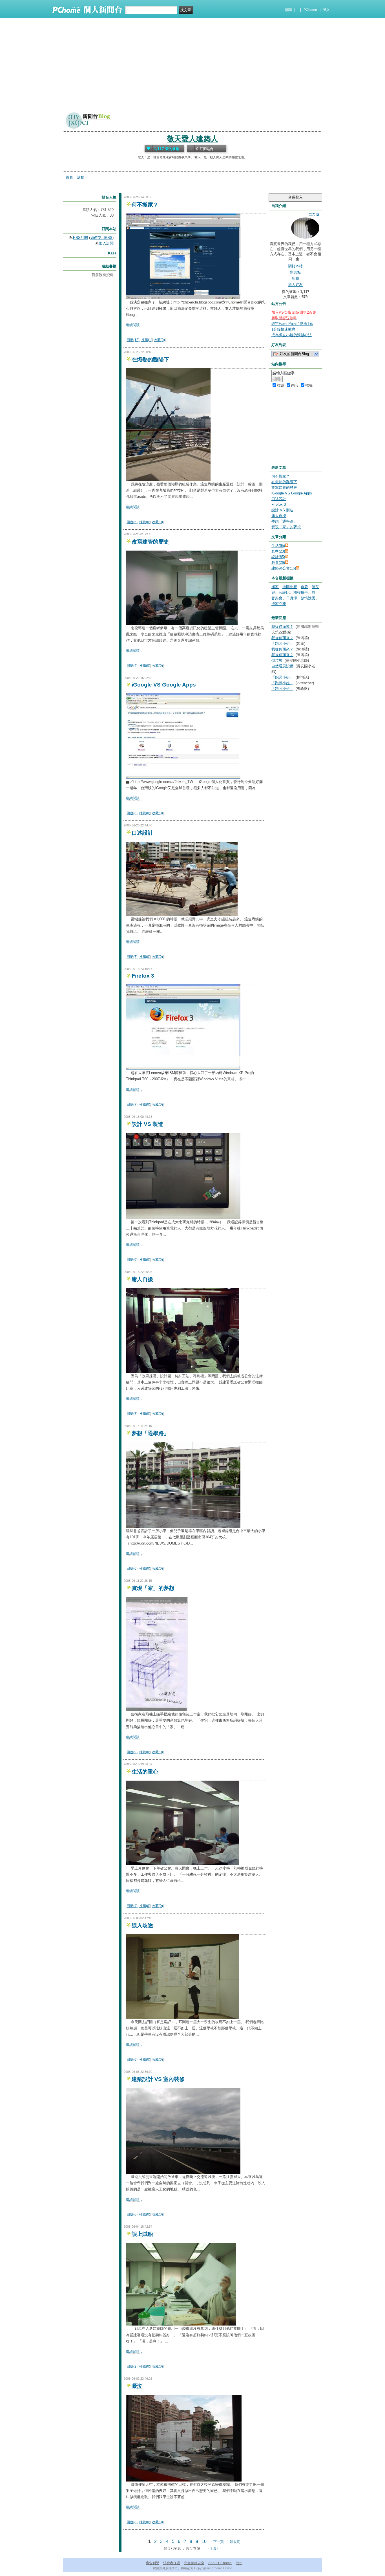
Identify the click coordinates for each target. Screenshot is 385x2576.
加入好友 (295, 285)
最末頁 (235, 2542)
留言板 (296, 272)
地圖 (295, 279)
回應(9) (132, 1752)
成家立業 (279, 604)
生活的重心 (145, 1772)
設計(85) (278, 557)
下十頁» (212, 2548)
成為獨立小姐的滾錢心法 (292, 335)
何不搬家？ (145, 205)
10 (204, 2541)
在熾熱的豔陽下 (150, 359)
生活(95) (278, 546)
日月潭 (292, 598)
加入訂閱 (106, 243)
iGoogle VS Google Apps (164, 685)
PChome (310, 10)
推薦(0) (145, 522)
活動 (81, 177)
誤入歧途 (142, 1925)
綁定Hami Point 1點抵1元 (292, 324)
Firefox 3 (143, 976)
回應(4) (132, 666)
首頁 (69, 177)
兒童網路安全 (194, 2563)
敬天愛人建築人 (193, 139)
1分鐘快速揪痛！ (285, 329)
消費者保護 (172, 2563)
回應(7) (132, 957)
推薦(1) (147, 340)
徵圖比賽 (290, 587)
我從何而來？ (282, 627)
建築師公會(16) (284, 568)
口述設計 (142, 833)
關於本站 (295, 266)
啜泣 (137, 2386)
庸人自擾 (142, 1279)
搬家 (275, 587)
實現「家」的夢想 (153, 1588)
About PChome (220, 2563)
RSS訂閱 (80, 238)
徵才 (239, 2563)
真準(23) (278, 551)
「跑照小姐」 (282, 644)
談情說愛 (308, 598)
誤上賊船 (142, 2234)
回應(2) (132, 2366)
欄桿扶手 (301, 592)
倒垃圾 (277, 660)
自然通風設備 (282, 666)
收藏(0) (159, 340)
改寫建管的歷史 (150, 542)
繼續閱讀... (134, 325)
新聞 (288, 10)
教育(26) (278, 563)
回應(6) (132, 522)
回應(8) (132, 2522)
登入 (326, 10)
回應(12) (133, 340)
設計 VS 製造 (147, 1124)
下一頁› (219, 2542)
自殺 (304, 587)
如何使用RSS (101, 238)
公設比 (284, 592)
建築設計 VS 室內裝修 (158, 2079)
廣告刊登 (152, 2563)
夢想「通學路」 (150, 1433)
